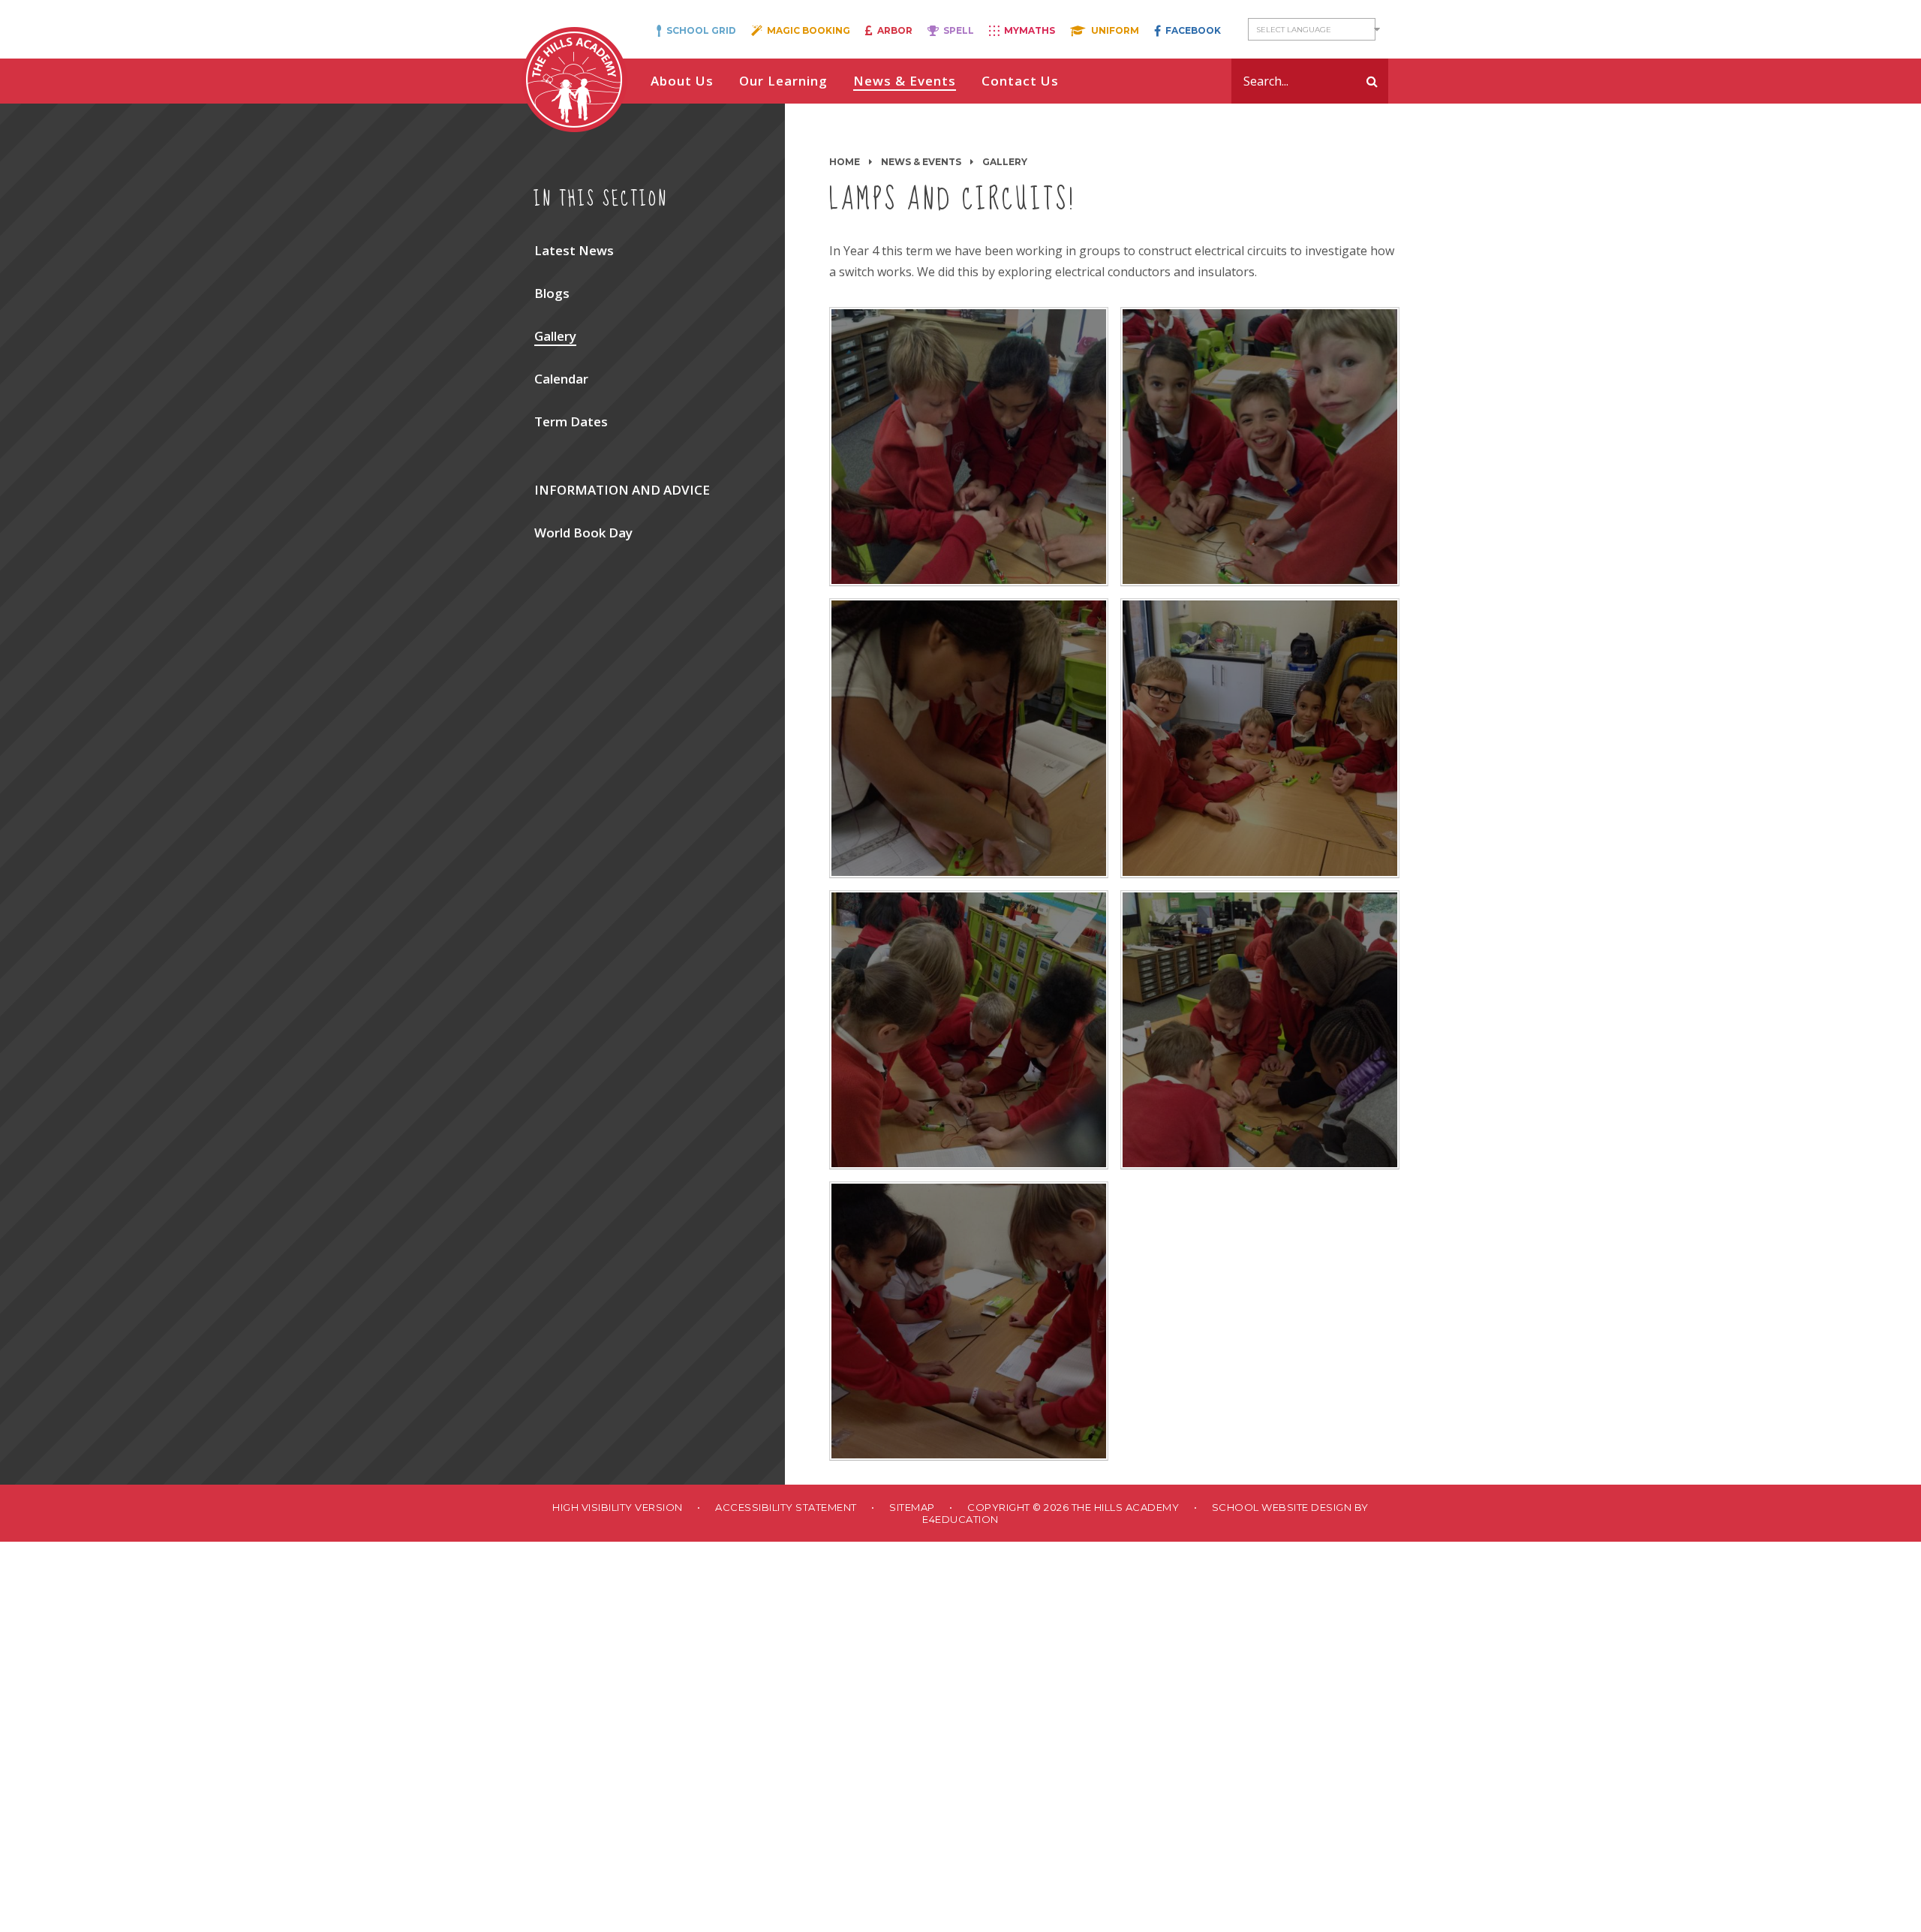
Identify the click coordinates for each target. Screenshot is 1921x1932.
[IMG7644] (969, 1030)
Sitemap (912, 1507)
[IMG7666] (969, 447)
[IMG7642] (969, 1321)
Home (845, 162)
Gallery (1005, 162)
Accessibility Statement (786, 1507)
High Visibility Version (618, 1507)
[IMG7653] (969, 738)
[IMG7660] (1260, 447)
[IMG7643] (1260, 1030)
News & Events (921, 162)
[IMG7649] (1260, 738)
